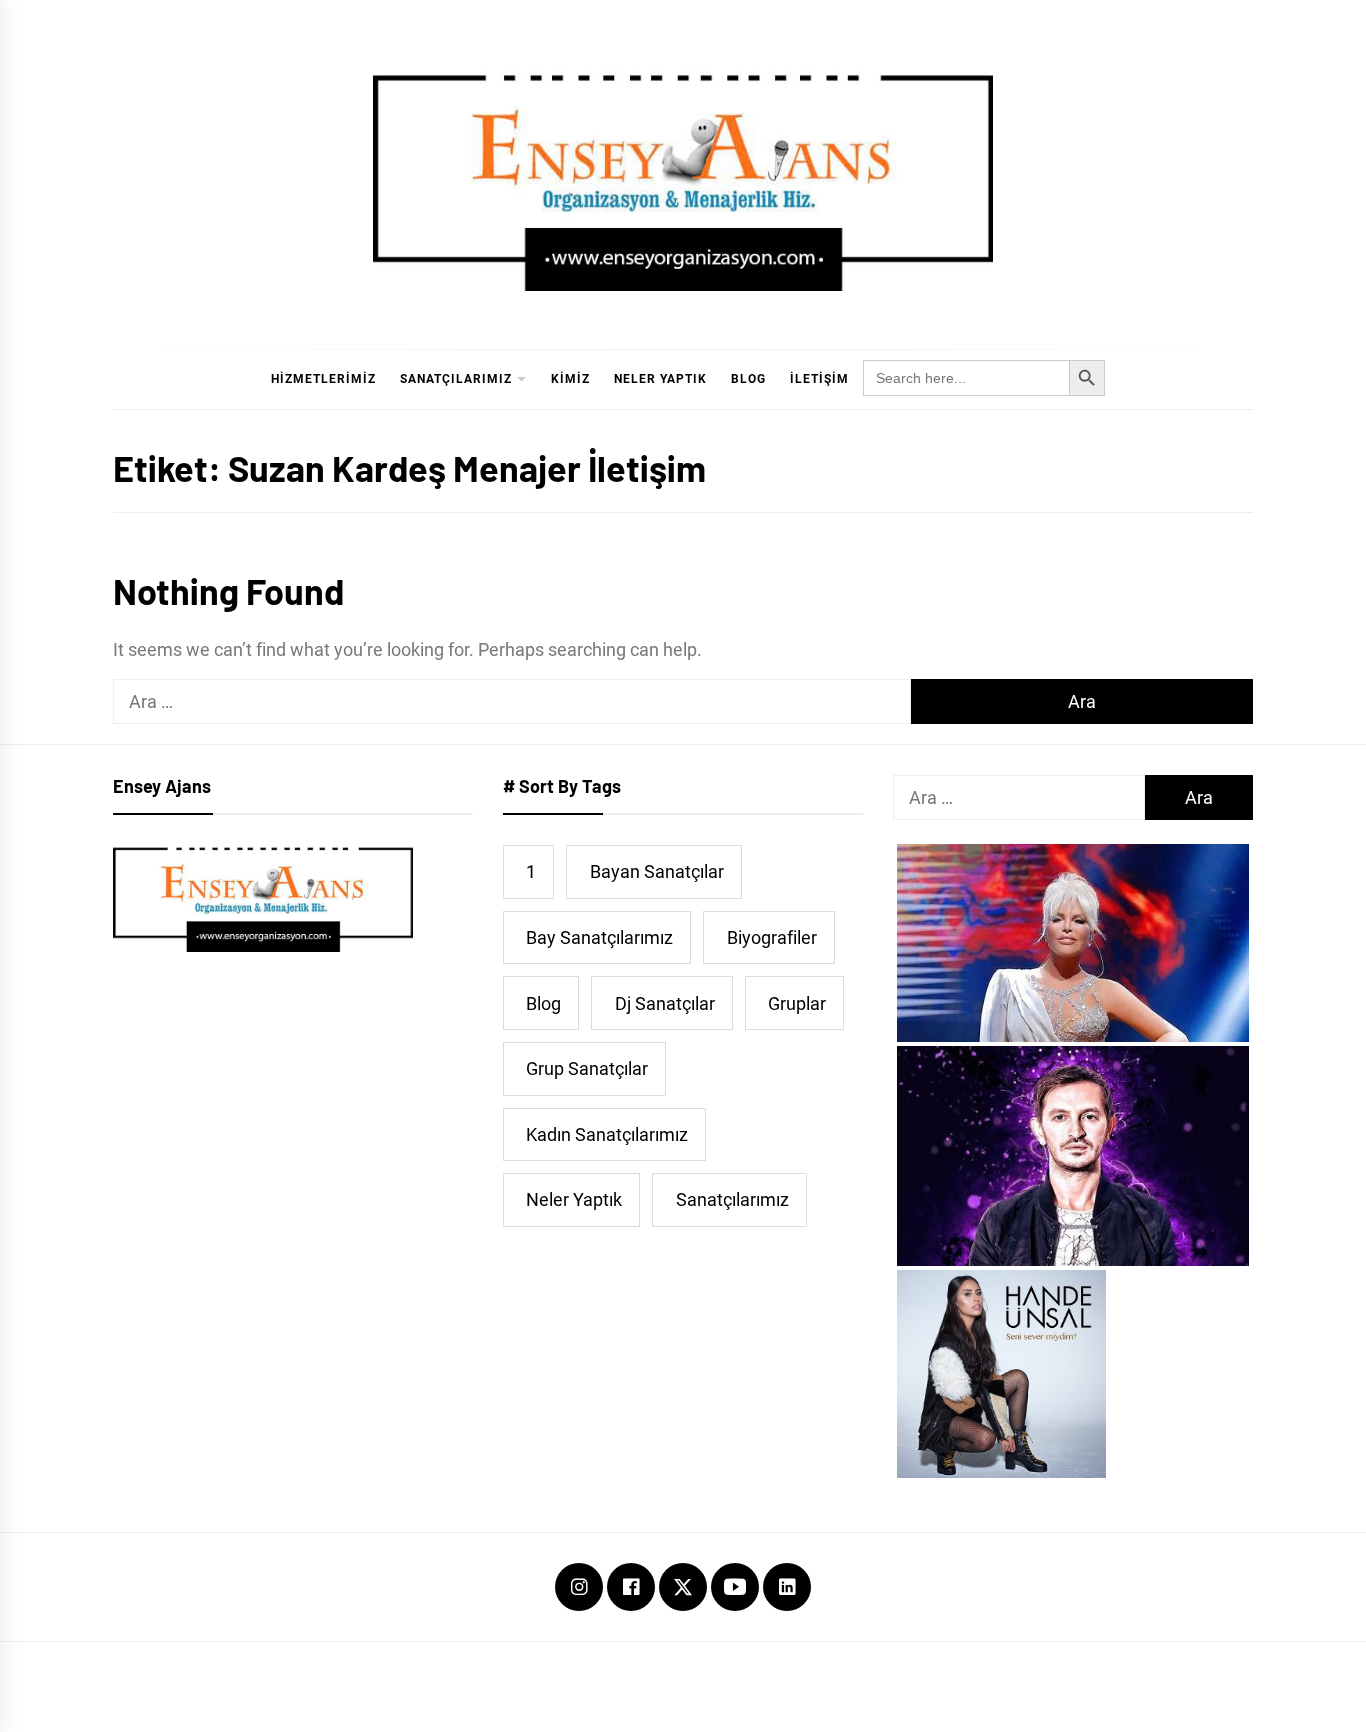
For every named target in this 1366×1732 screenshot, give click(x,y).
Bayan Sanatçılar (657, 871)
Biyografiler (772, 937)
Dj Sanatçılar (665, 1003)
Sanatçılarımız (456, 379)
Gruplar (797, 1003)
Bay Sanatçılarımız (599, 937)
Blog (748, 379)
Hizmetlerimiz (323, 379)
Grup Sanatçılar (587, 1068)
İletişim (819, 379)
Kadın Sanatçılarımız (607, 1134)
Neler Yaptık (660, 379)
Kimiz (570, 379)
